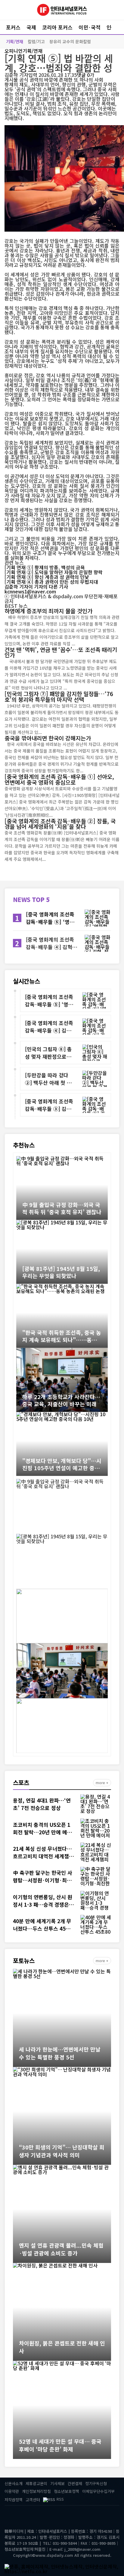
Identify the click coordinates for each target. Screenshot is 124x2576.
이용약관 (12, 2491)
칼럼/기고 (36, 41)
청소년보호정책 (67, 2491)
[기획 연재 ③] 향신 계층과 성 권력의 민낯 (47, 577)
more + (102, 1783)
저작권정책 (14, 2500)
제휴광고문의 (36, 2483)
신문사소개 (14, 2483)
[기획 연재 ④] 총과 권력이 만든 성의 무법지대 (51, 582)
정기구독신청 (96, 2483)
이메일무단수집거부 (98, 2491)
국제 (31, 27)
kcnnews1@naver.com (30, 591)
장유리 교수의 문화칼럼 (70, 41)
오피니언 (14, 51)
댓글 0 (83, 75)
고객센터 (33, 2500)
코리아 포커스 (57, 27)
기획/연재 (15, 41)
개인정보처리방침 (36, 2491)
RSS (60, 2499)
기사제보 (57, 2483)
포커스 (13, 27)
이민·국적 (90, 27)
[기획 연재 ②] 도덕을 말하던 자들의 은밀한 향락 (54, 572)
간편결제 (75, 2483)
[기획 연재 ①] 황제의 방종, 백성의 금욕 (45, 567)
